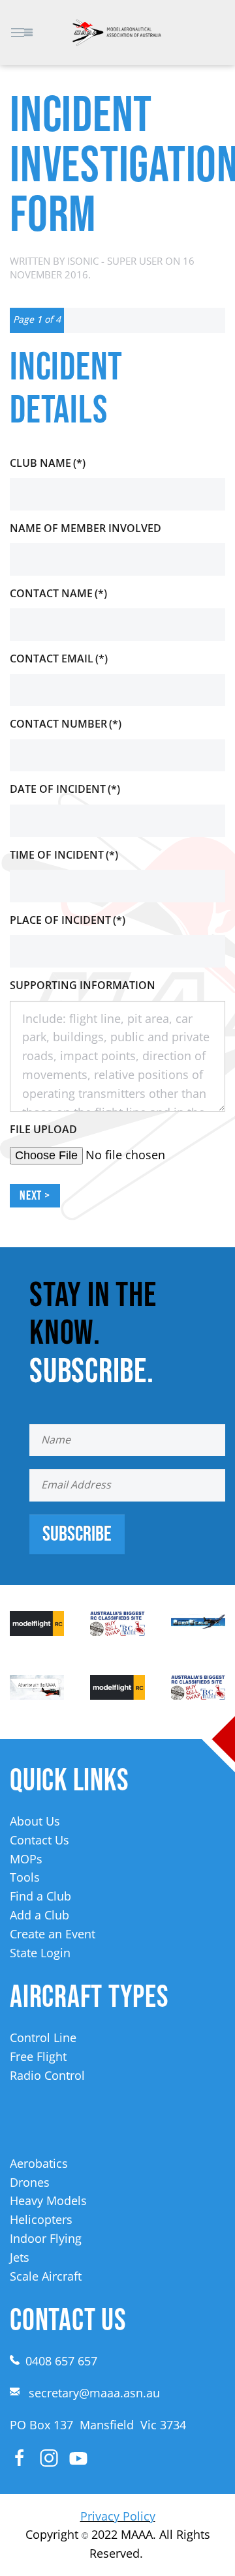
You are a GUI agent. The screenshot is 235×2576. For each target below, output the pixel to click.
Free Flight (38, 2056)
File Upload (43, 1129)
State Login (40, 1953)
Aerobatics (39, 2163)
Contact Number (66, 724)
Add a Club (39, 1915)
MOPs (26, 1859)
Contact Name (58, 593)
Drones (30, 2182)
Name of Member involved (86, 528)
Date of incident (65, 789)
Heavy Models (48, 2200)
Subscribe (77, 1534)
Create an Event (53, 1934)
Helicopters (41, 2219)
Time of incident (64, 855)
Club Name (48, 463)
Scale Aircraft (46, 2276)
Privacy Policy (118, 2516)
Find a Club (40, 1896)
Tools (25, 1877)
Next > (35, 1196)
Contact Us (39, 1840)
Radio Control (47, 2075)
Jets (20, 2257)
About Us (35, 1821)
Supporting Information (83, 985)
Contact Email (59, 659)
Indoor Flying (46, 2238)
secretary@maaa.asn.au (94, 2393)
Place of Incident (68, 920)
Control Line (43, 2037)
